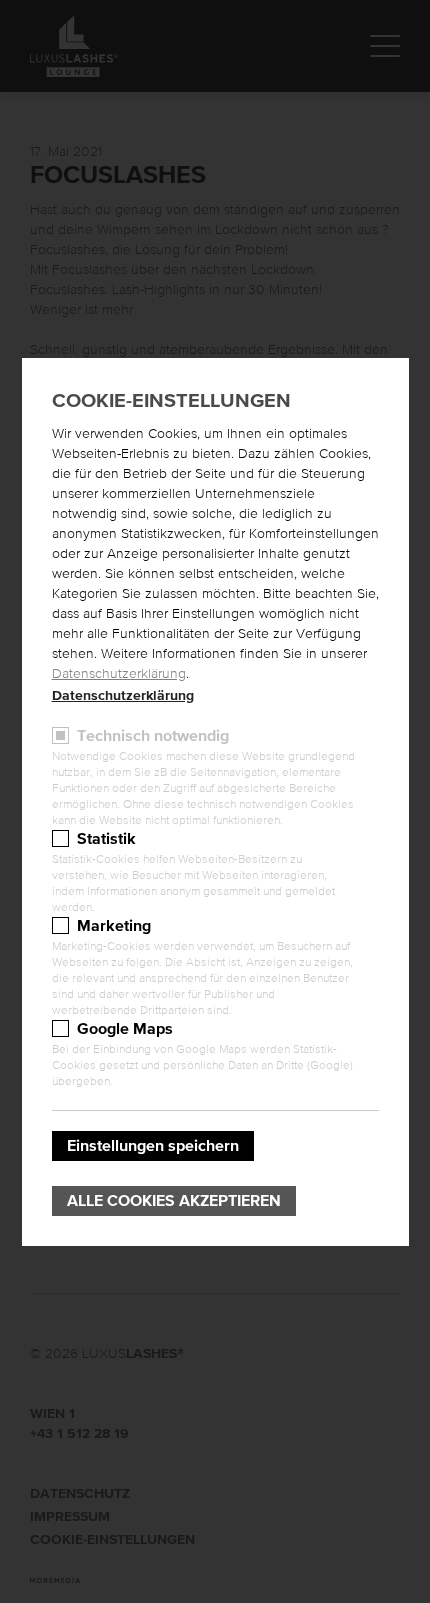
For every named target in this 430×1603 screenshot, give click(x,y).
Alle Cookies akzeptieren (174, 1201)
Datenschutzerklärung (119, 674)
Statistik (106, 839)
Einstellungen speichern (153, 1146)
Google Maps (125, 1029)
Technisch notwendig (153, 736)
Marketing (114, 926)
